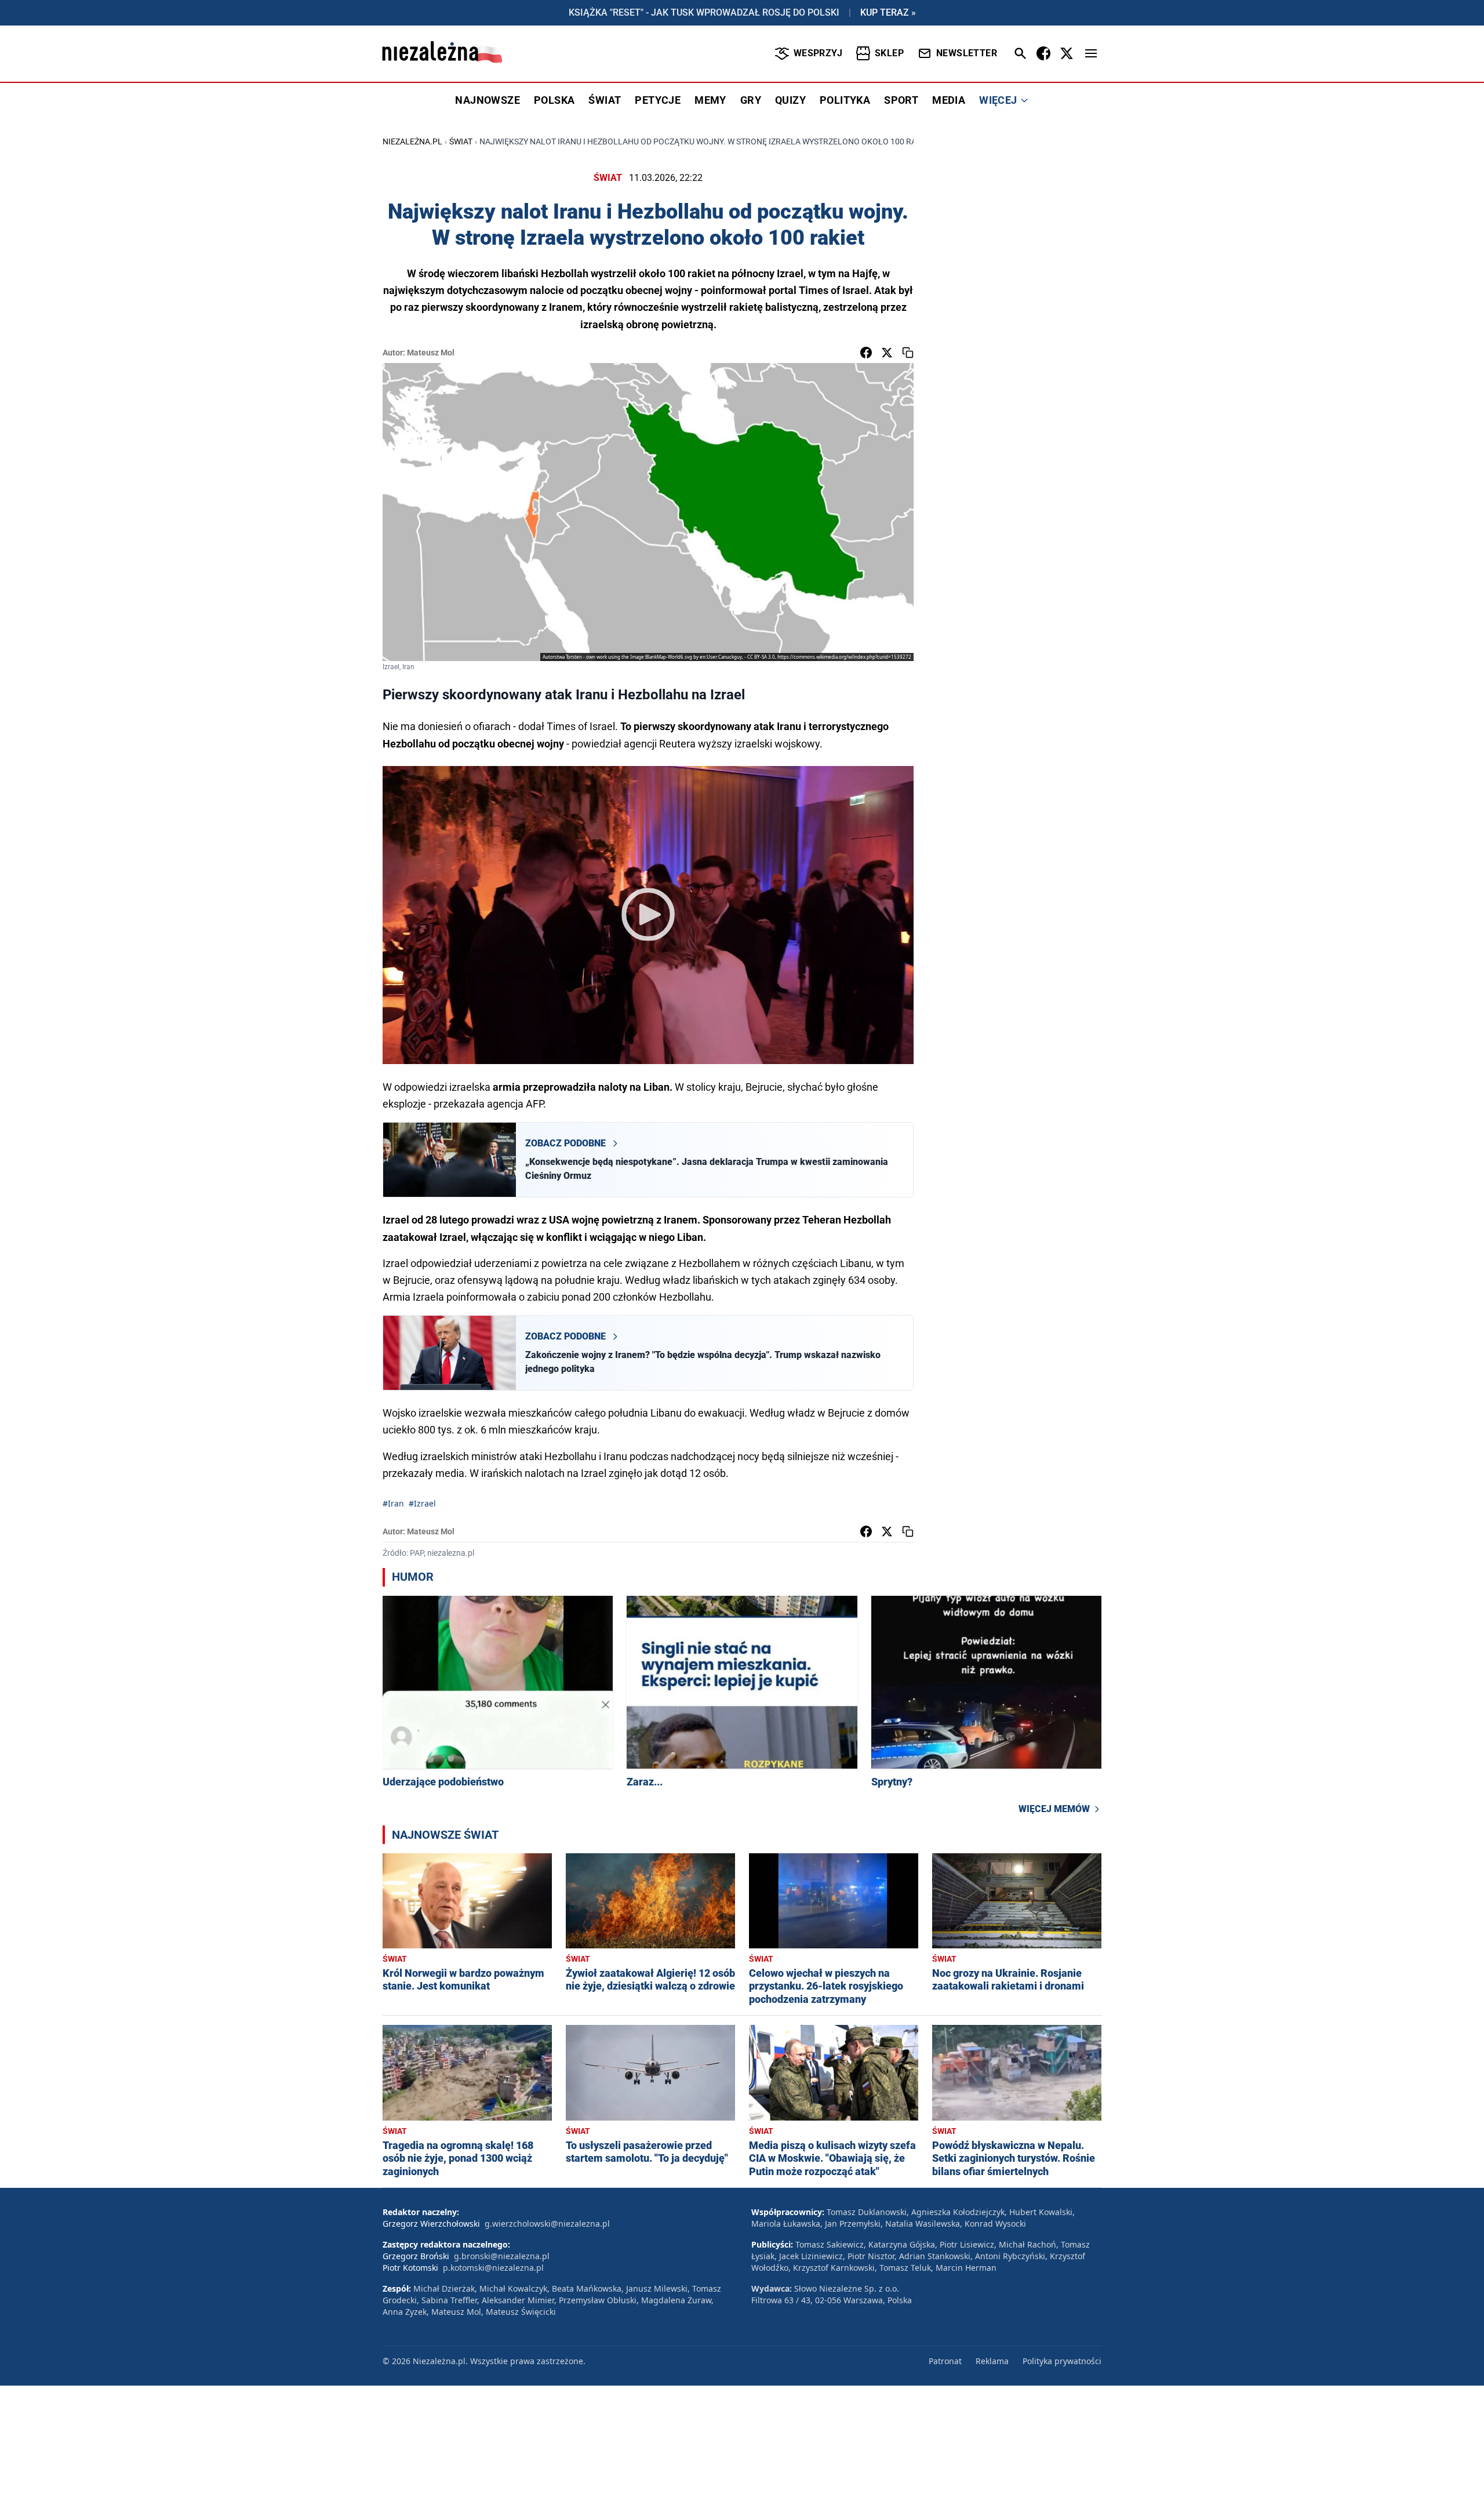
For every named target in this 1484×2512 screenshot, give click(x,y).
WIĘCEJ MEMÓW (1054, 1809)
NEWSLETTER (967, 53)
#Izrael (422, 1503)
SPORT (901, 100)
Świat (461, 141)
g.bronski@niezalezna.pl (502, 2256)
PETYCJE (658, 100)
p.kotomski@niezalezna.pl (493, 2268)
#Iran (393, 1503)
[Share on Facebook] (866, 353)
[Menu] (1091, 53)
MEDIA (949, 100)
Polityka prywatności (1062, 2361)
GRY (751, 100)
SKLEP (889, 53)
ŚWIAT (605, 100)
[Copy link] (908, 353)
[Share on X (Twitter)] (887, 353)
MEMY (710, 100)
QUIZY (790, 100)
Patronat (945, 2361)
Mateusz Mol (431, 353)
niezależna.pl (412, 141)
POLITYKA (845, 100)
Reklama (992, 2361)
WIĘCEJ (998, 100)
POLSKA (554, 100)
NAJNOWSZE (488, 100)
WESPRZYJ (818, 53)
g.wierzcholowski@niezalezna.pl (547, 2224)
